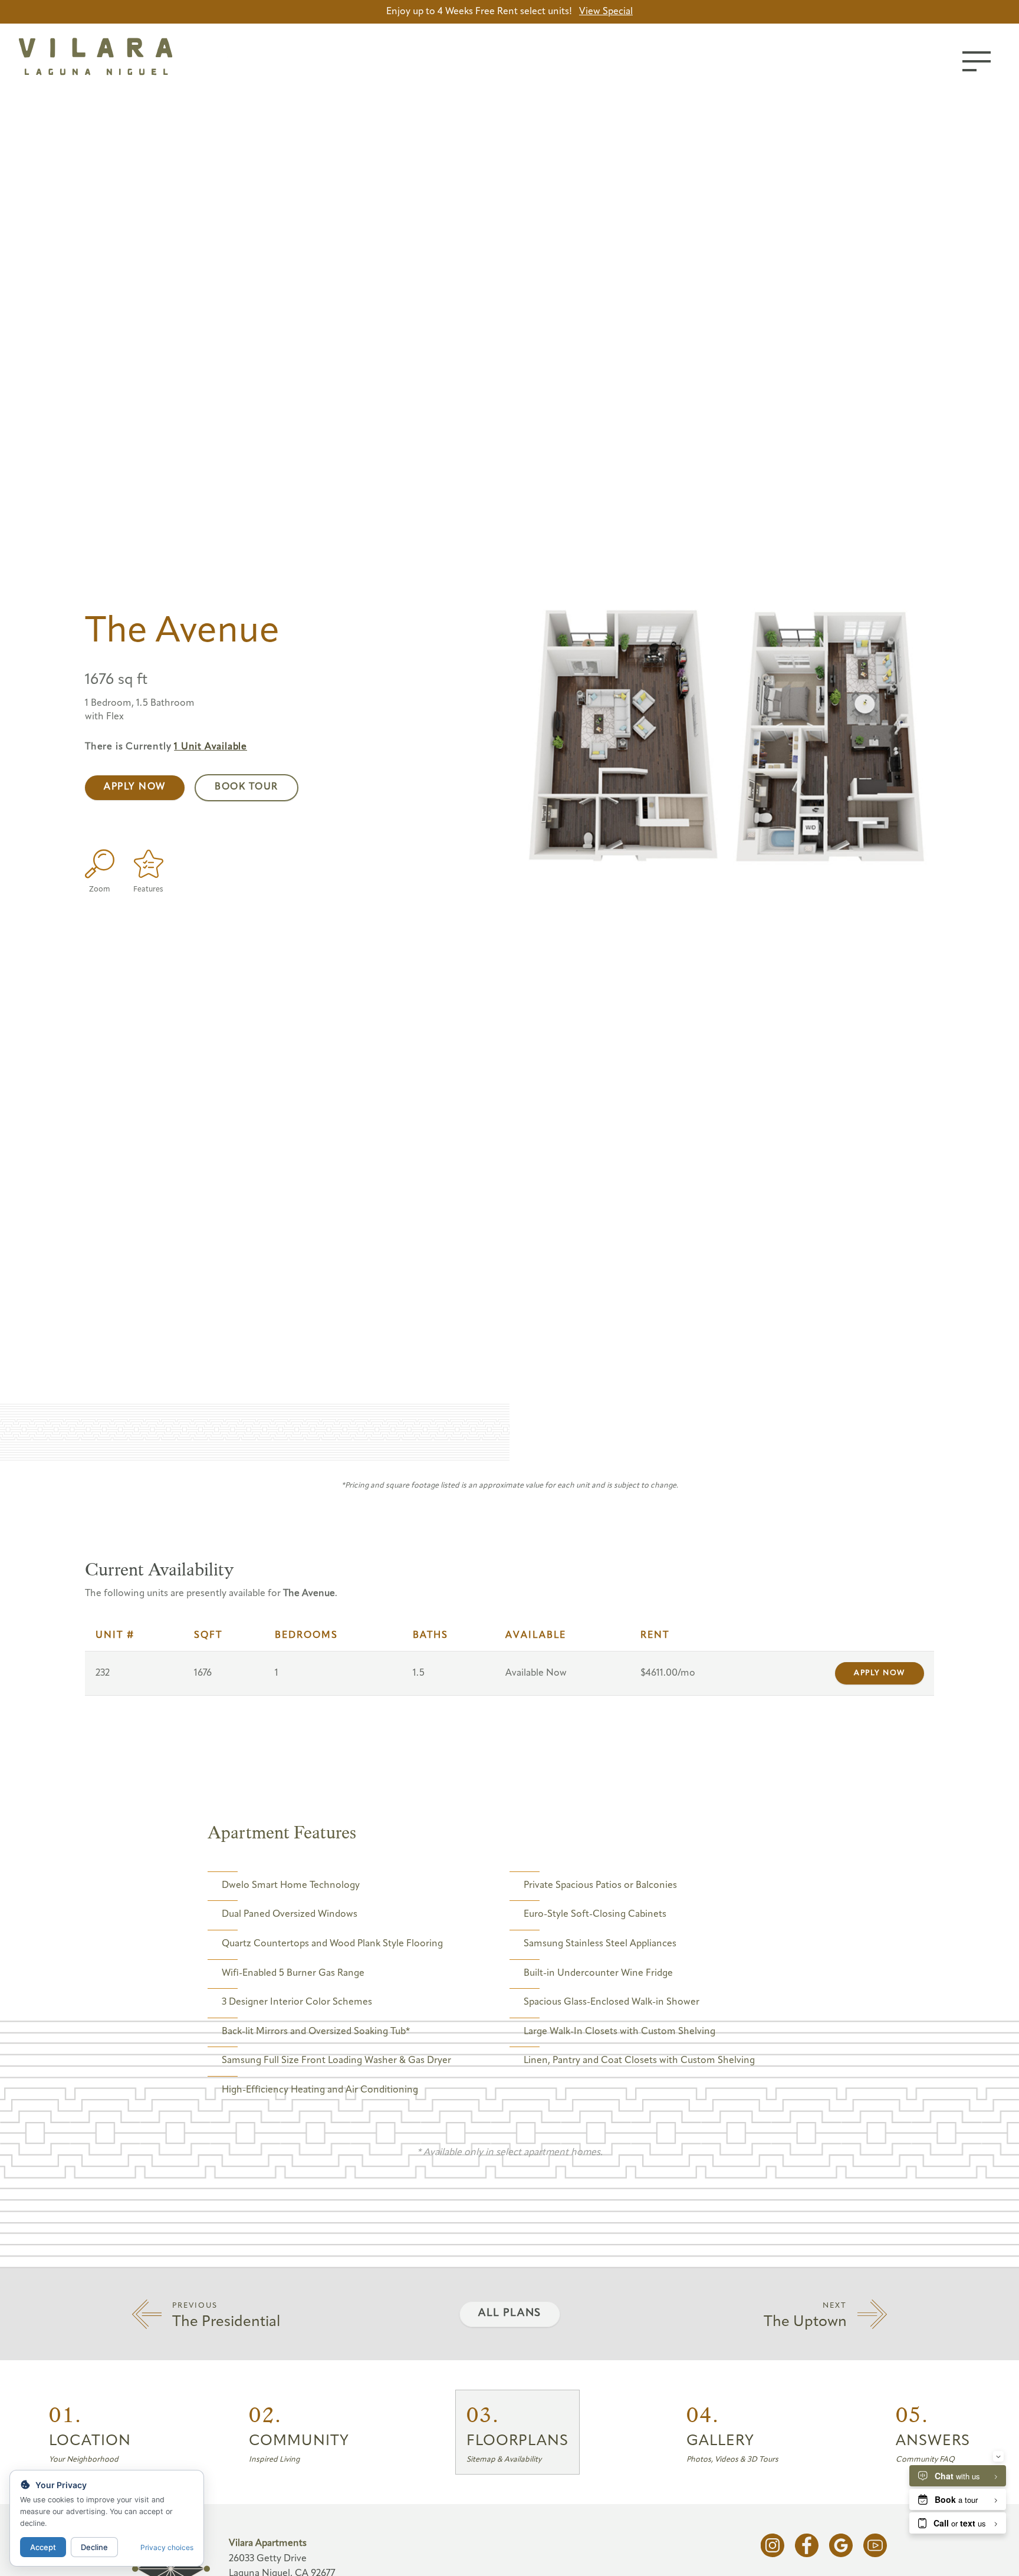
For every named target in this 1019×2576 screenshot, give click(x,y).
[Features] (148, 864)
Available (211, 747)
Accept (43, 2547)
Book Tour (246, 787)
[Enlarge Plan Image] (100, 864)
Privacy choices (167, 2547)
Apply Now (135, 787)
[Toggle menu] (977, 61)
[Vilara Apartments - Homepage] (123, 59)
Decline (94, 2547)
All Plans (510, 2314)
